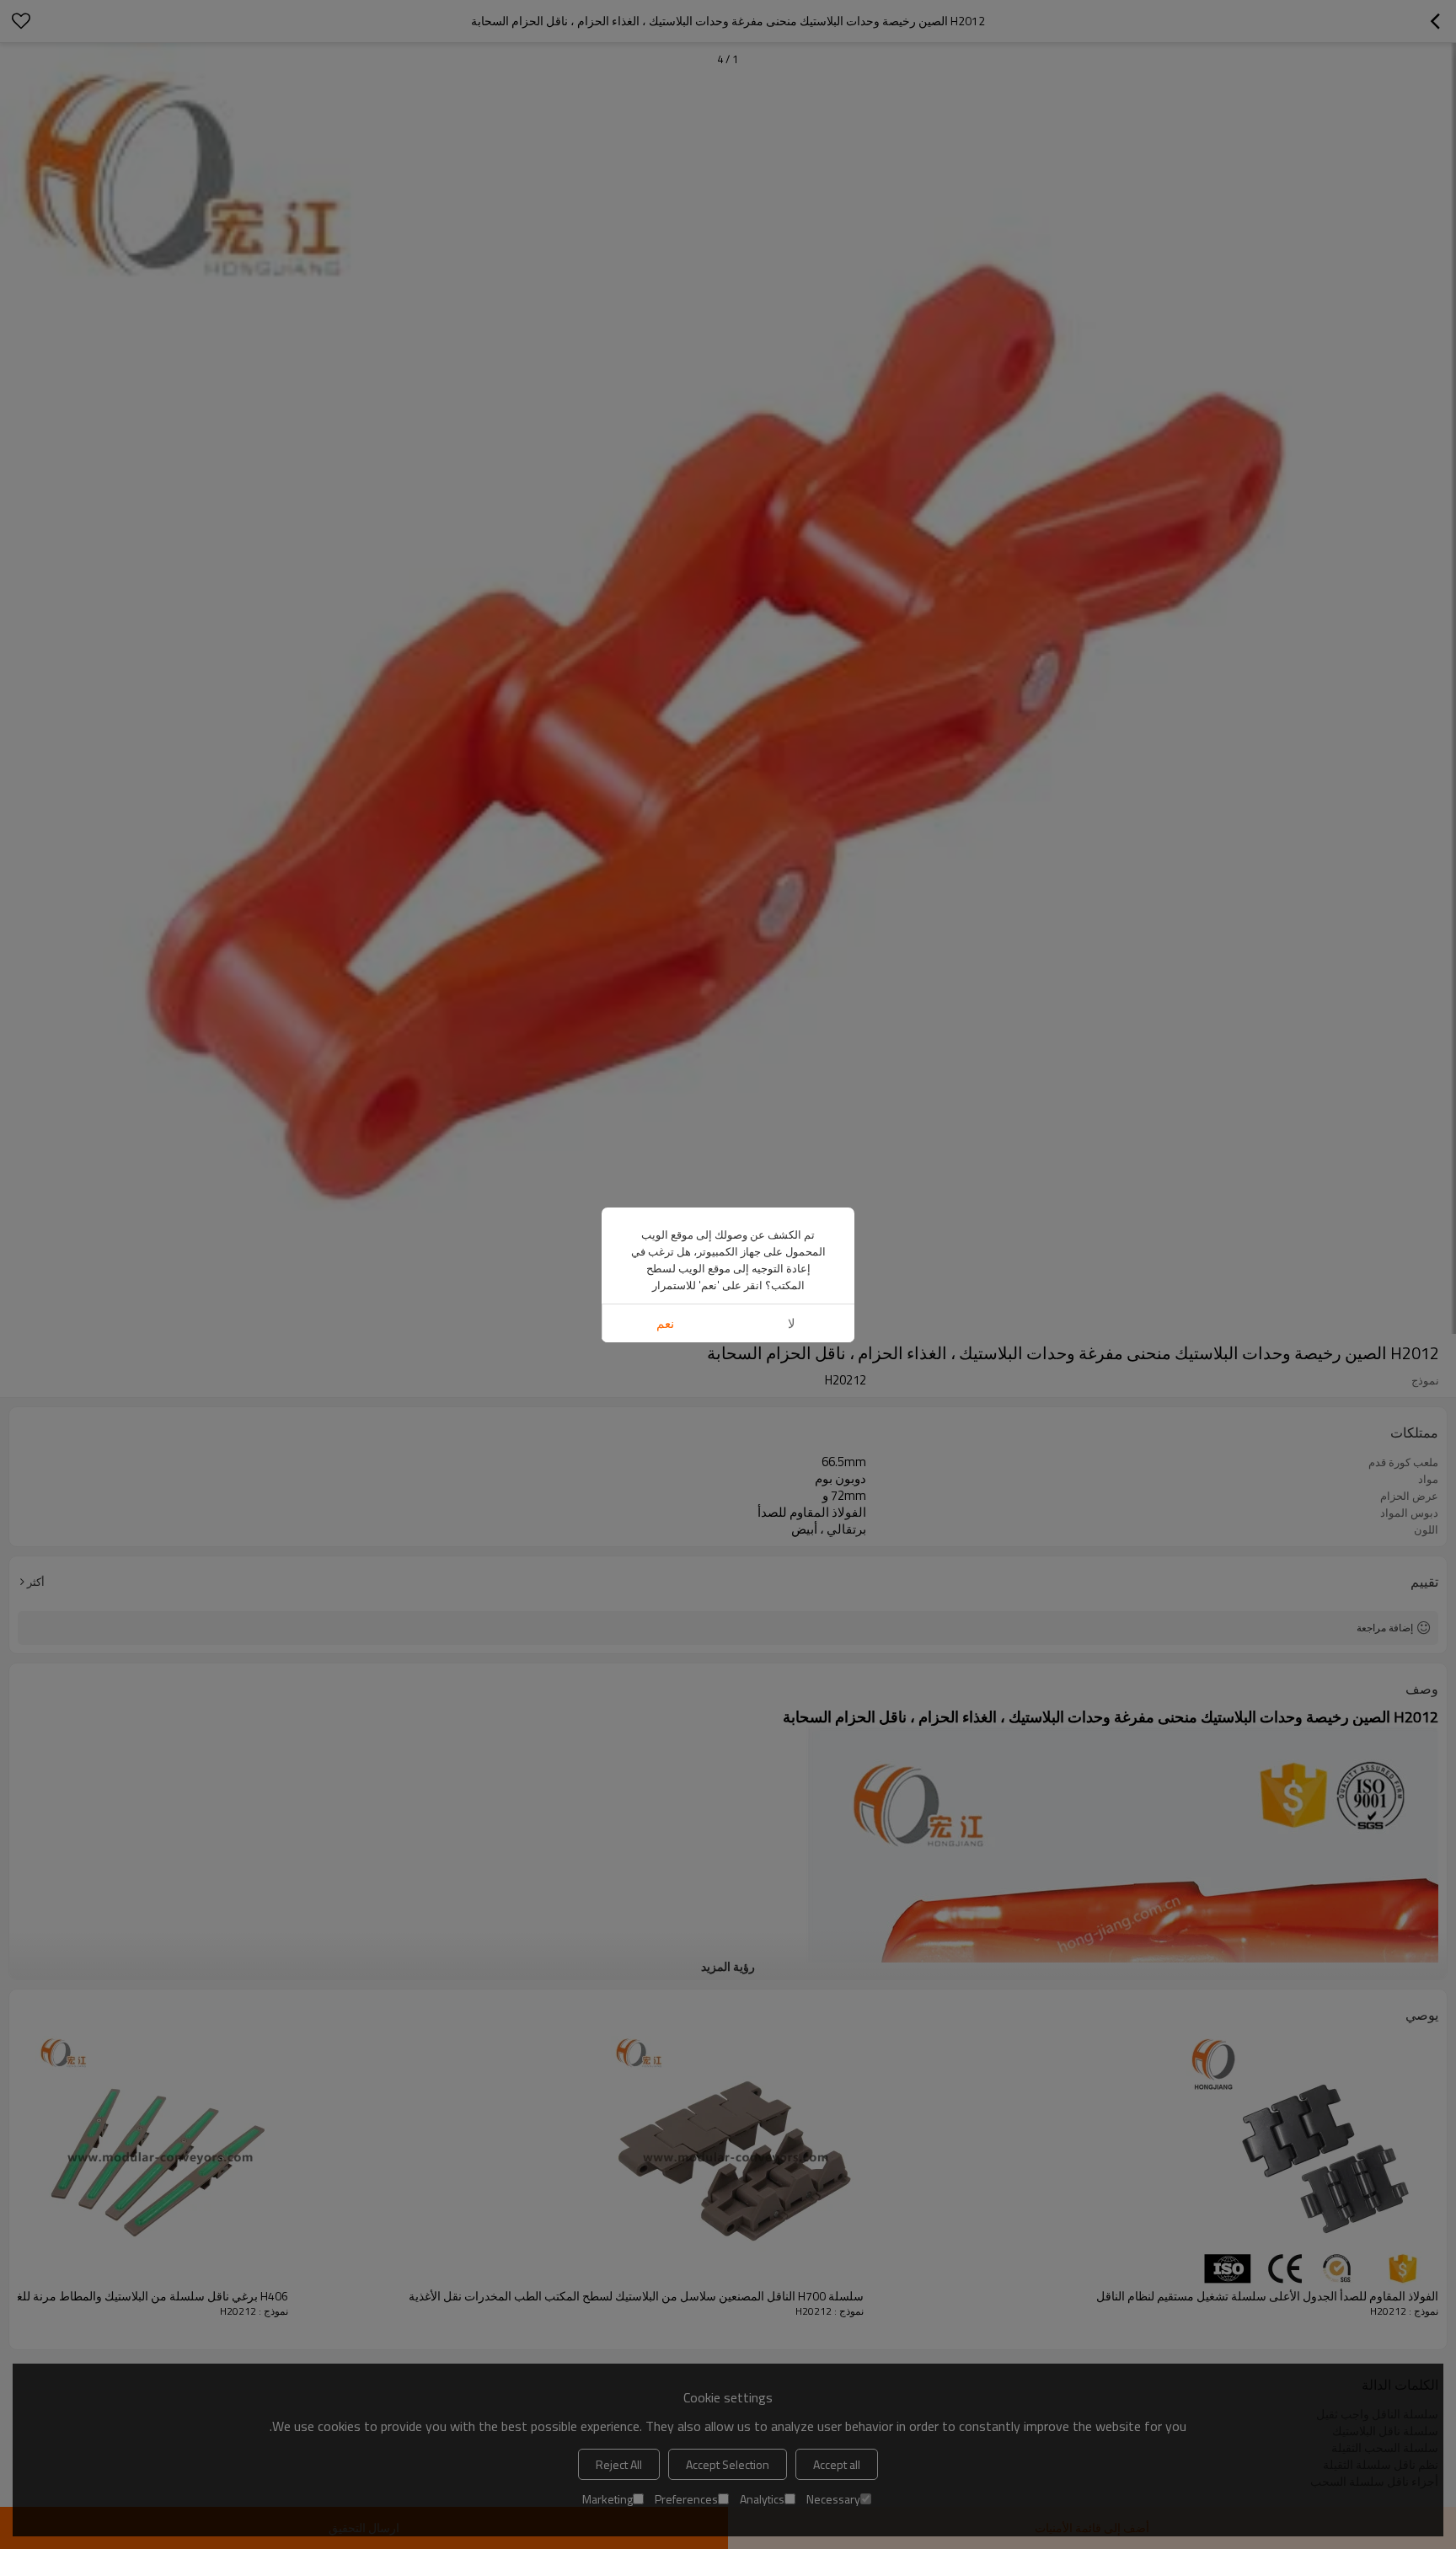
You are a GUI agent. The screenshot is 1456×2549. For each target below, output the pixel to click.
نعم (665, 1323)
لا (792, 1323)
